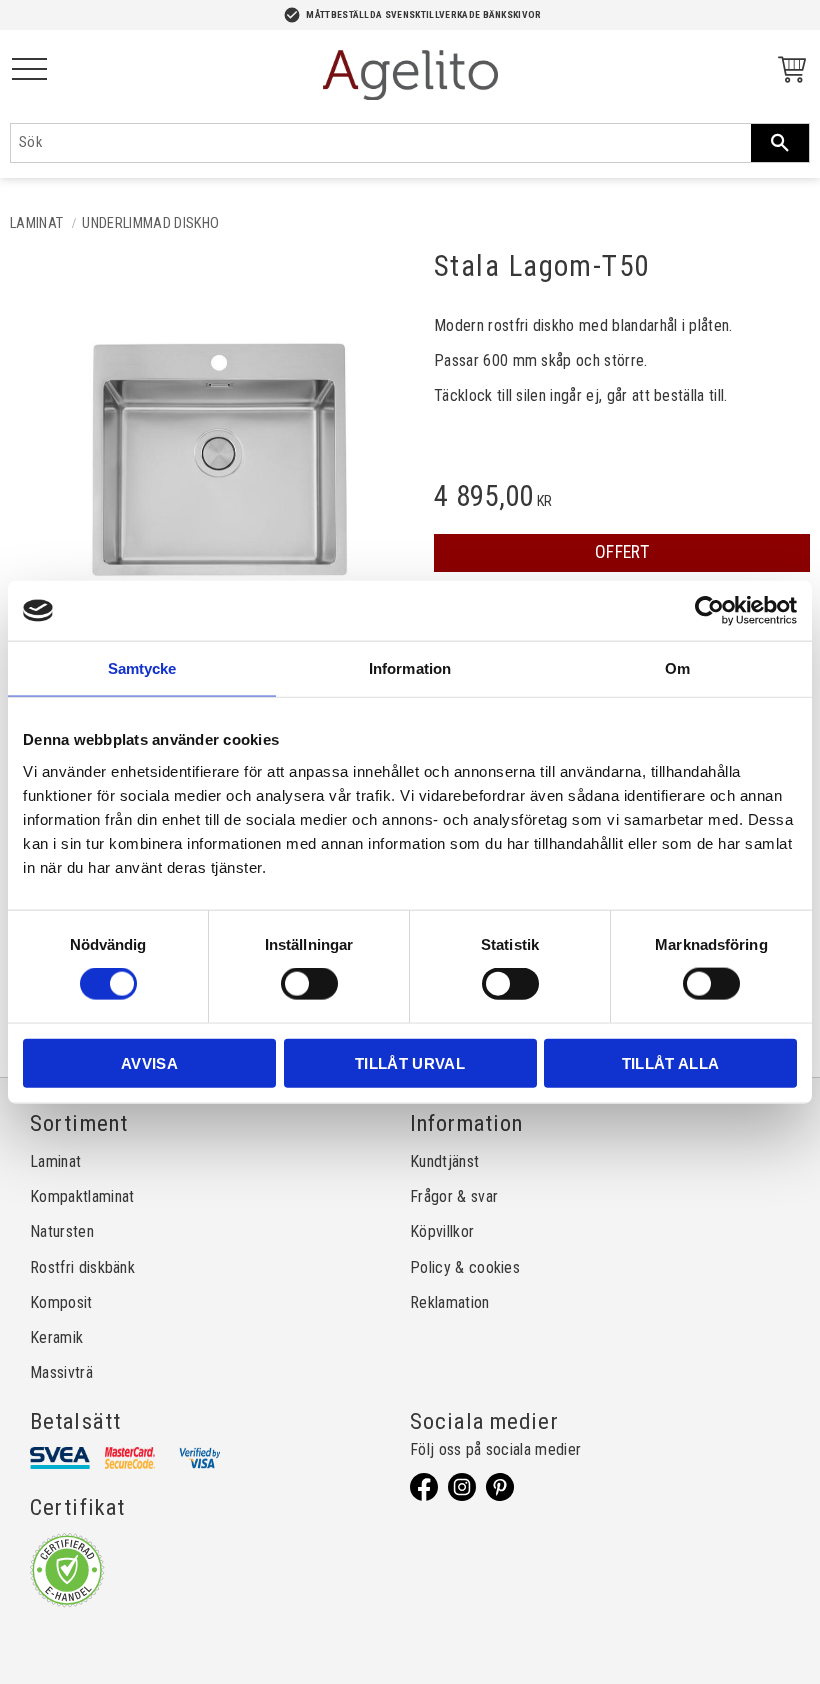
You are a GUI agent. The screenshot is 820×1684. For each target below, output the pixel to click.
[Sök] (780, 143)
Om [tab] (677, 668)
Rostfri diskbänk (82, 1267)
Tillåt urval (410, 1062)
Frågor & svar (454, 1196)
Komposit (61, 1302)
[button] (29, 70)
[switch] (309, 984)
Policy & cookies (465, 1267)
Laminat (55, 1161)
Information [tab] (410, 668)
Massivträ (61, 1372)
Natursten (62, 1231)
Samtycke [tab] (142, 668)
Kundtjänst (444, 1161)
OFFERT (622, 552)
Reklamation (450, 1302)
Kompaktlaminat (82, 1196)
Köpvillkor (442, 1231)
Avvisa (149, 1062)
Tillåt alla (671, 1062)
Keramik (56, 1337)
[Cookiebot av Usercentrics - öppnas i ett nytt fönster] (709, 611)
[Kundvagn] (788, 72)
